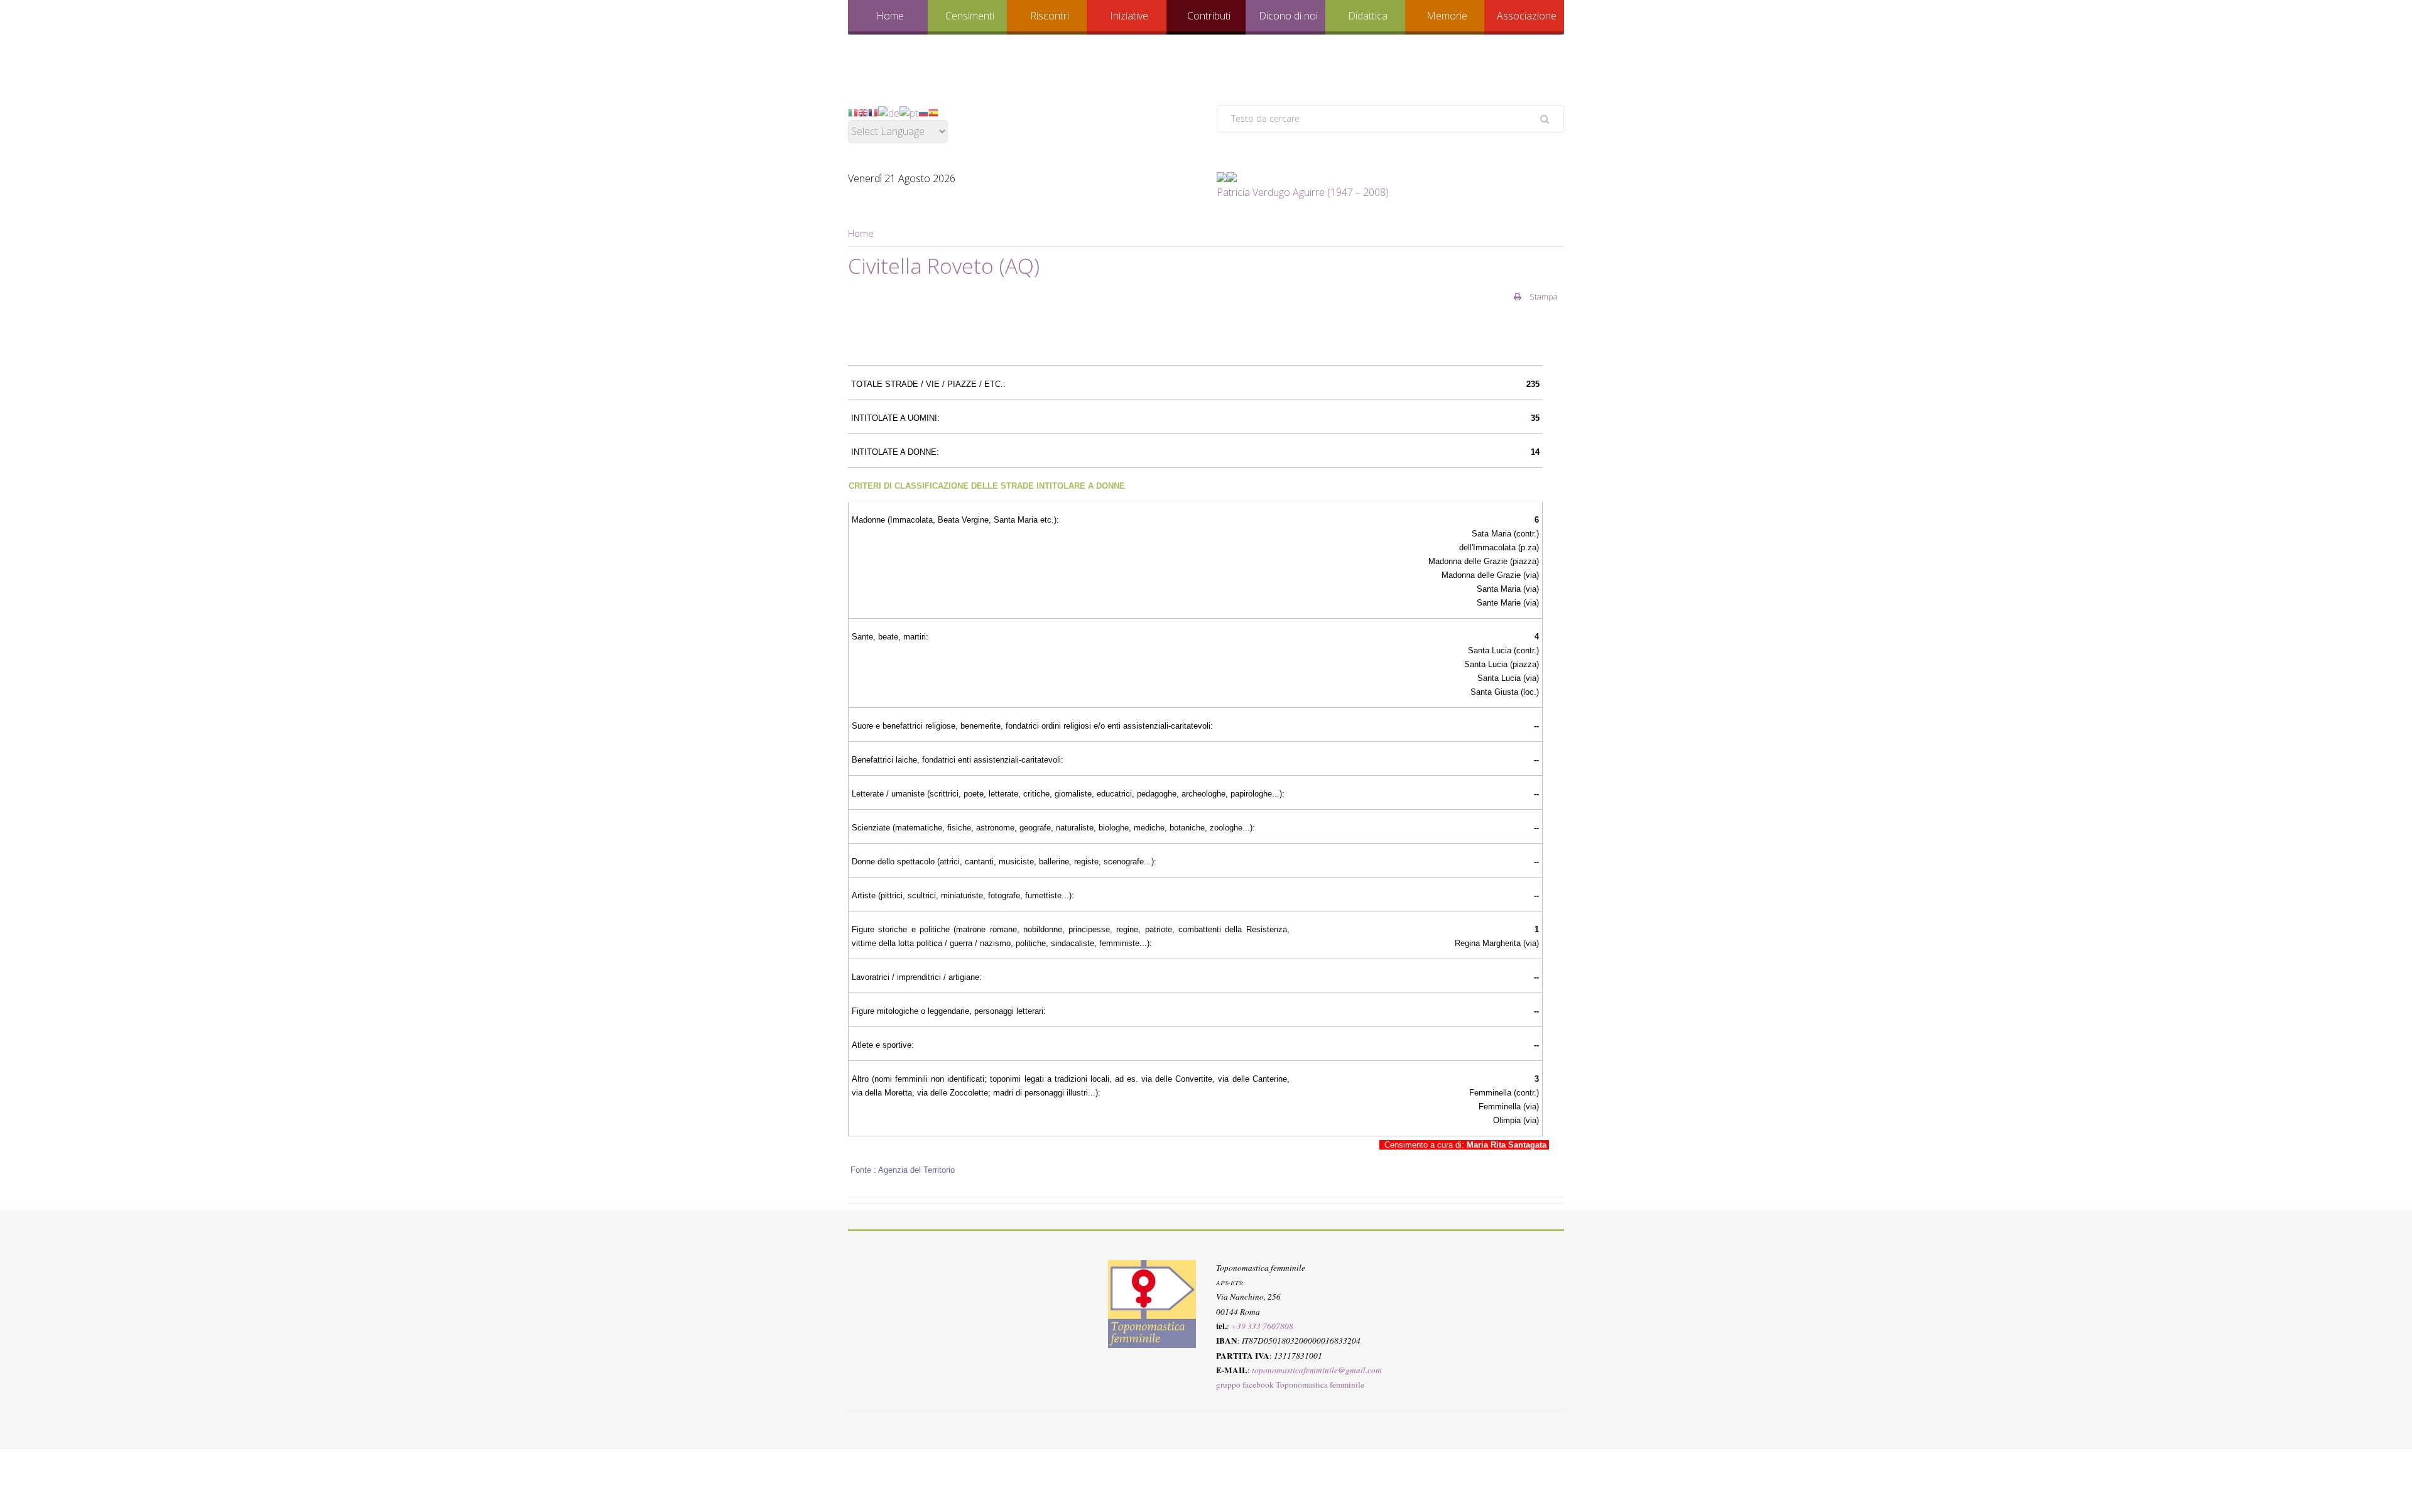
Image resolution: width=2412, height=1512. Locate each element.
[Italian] (853, 112)
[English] (863, 112)
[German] (889, 112)
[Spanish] (933, 112)
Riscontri (1050, 16)
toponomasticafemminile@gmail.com (1317, 1370)
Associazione (1527, 16)
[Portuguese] (909, 112)
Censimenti (970, 16)
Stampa (1543, 296)
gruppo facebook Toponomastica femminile (1290, 1384)
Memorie (1447, 16)
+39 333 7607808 (1262, 1326)
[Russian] (923, 112)
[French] (873, 112)
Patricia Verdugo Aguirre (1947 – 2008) (1303, 192)
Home (890, 16)
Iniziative (1129, 16)
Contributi (1209, 16)
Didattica (1368, 16)
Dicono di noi (1288, 16)
